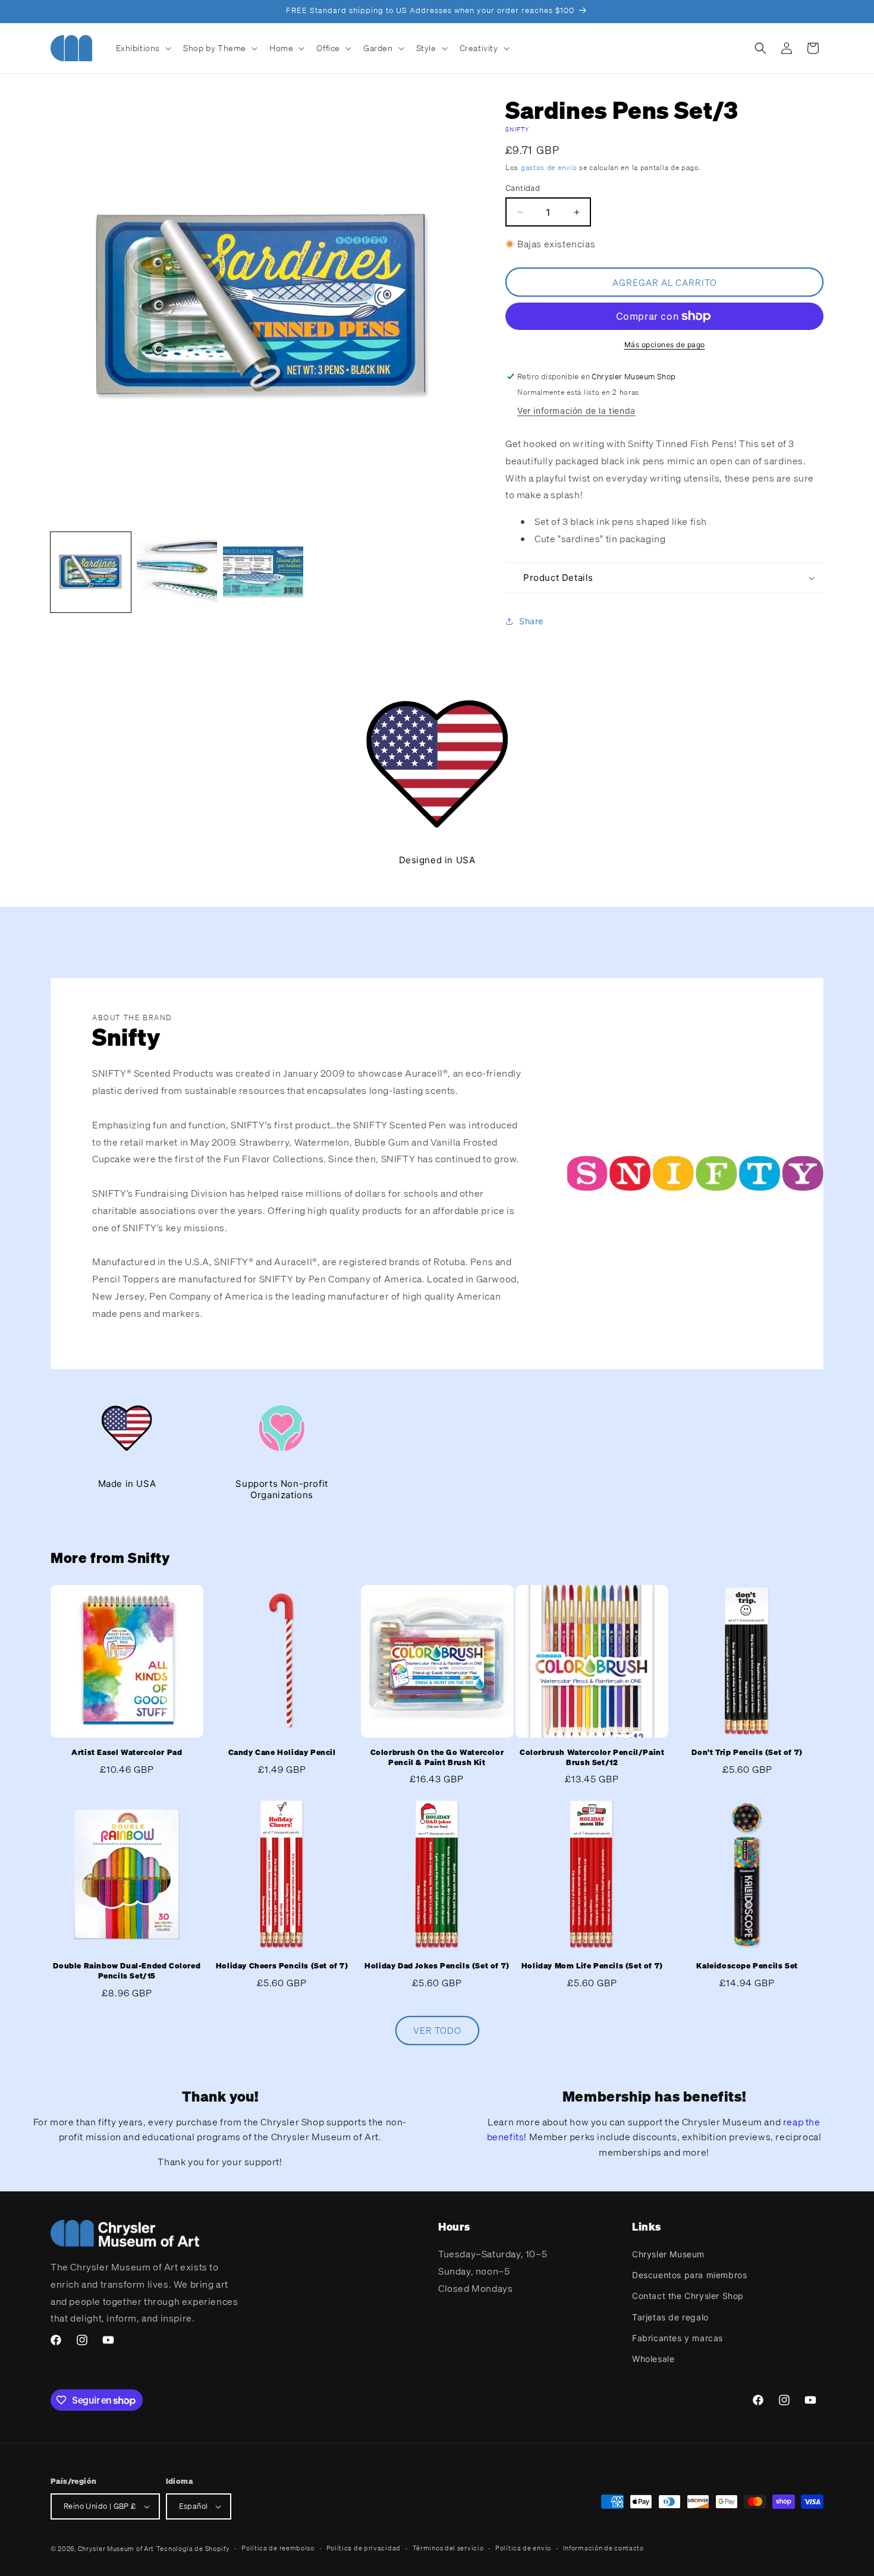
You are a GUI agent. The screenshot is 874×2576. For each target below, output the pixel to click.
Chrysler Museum (668, 2254)
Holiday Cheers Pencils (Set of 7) (282, 1966)
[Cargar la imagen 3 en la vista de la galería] (263, 572)
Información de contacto (603, 2548)
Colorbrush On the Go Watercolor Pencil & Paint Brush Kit (437, 1758)
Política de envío (523, 2548)
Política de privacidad (364, 2548)
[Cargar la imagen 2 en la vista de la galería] (177, 572)
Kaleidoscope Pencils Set (747, 1966)
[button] (143, 48)
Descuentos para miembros (689, 2275)
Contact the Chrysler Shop (688, 2296)
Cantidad (523, 188)
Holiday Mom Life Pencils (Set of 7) (592, 1966)
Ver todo (437, 2031)
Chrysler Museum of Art (116, 2549)
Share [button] (531, 621)
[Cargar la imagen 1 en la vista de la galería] (91, 572)
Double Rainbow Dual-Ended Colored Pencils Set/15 (127, 1971)
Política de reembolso (278, 2548)
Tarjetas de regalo (670, 2317)
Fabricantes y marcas (677, 2338)
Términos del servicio (448, 2548)
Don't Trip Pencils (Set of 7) (747, 1753)
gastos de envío (549, 167)
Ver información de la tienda (576, 411)
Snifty (518, 129)
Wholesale (653, 2359)
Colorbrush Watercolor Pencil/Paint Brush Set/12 (592, 1758)
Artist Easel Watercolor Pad (127, 1753)
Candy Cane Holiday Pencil (282, 1753)
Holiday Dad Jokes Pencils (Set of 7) (437, 1966)
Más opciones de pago (665, 345)
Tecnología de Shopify (193, 2549)
